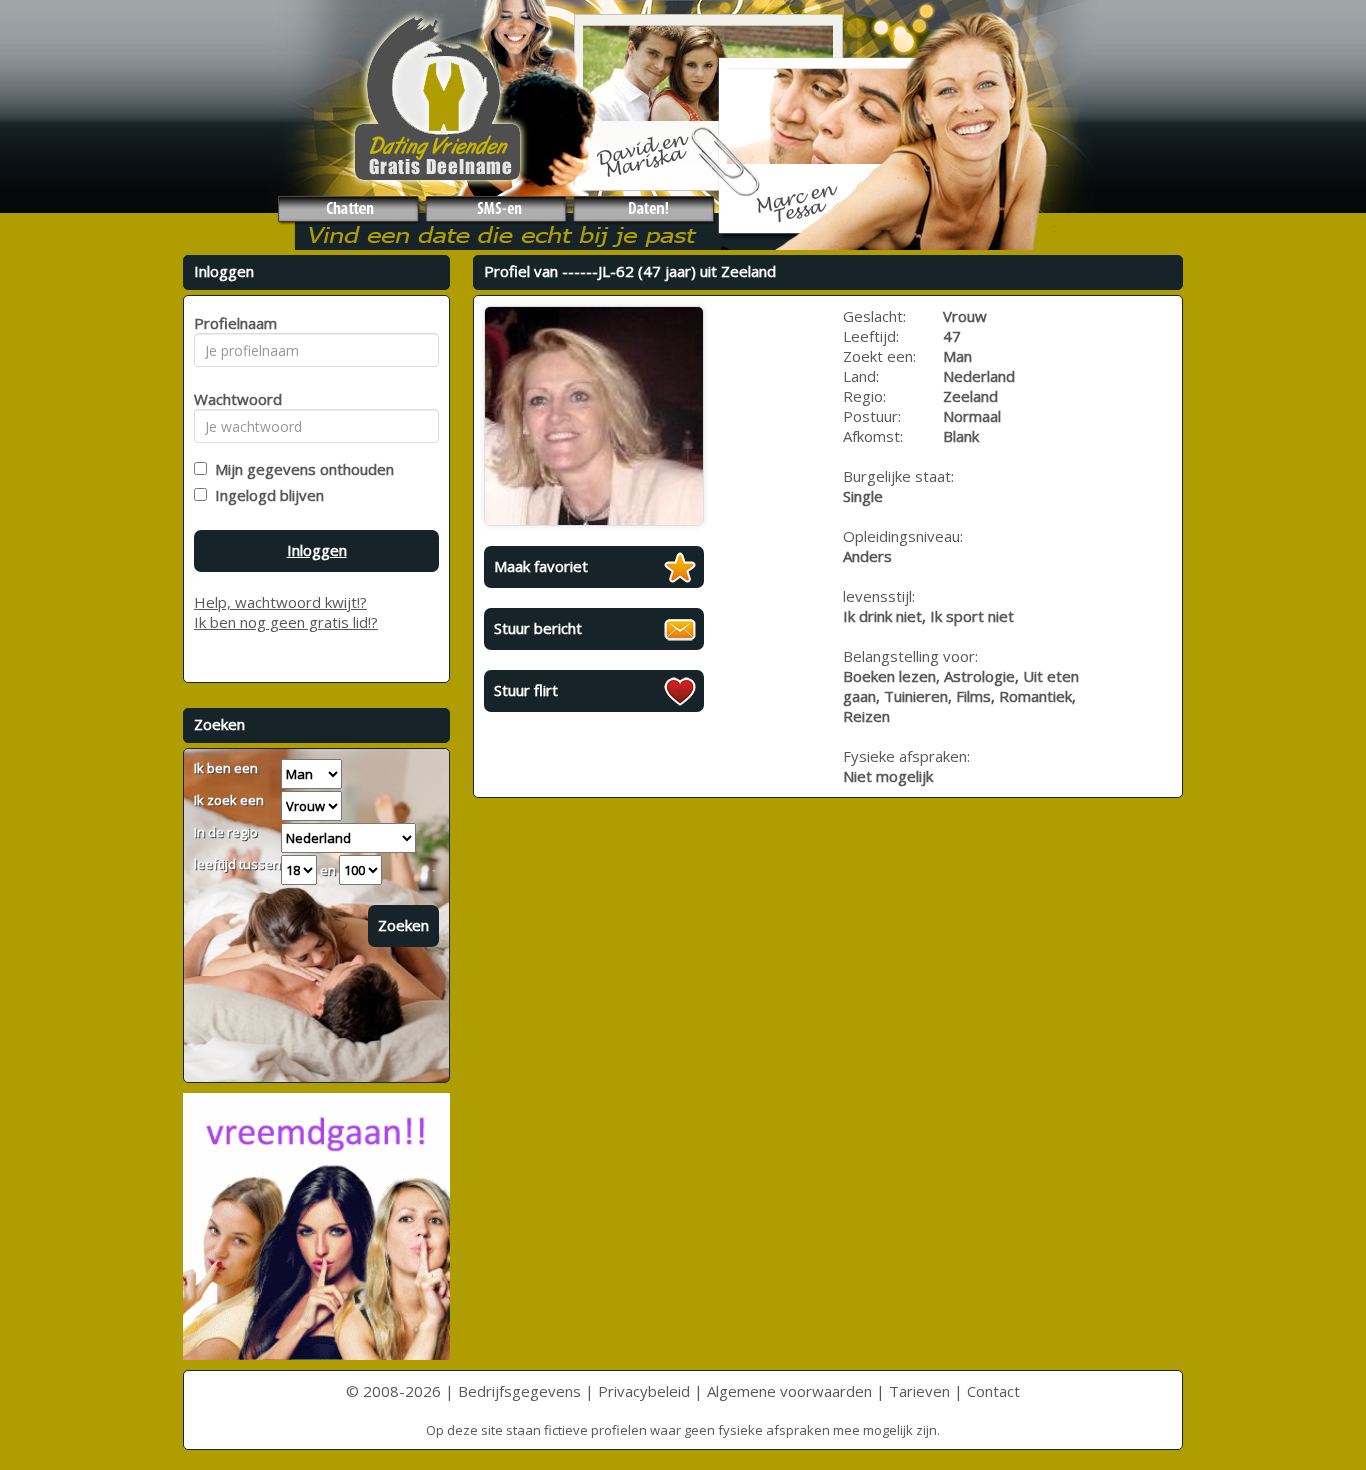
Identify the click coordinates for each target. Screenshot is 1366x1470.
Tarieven (919, 1391)
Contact (993, 1391)
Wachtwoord (232, 399)
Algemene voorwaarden (789, 1391)
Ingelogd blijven (265, 495)
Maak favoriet (541, 566)
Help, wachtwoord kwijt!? (280, 602)
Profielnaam (232, 323)
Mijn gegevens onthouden (300, 469)
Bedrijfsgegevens (519, 1391)
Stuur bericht (538, 628)
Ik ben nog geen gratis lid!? (286, 622)
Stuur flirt (526, 690)
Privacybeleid (644, 1391)
